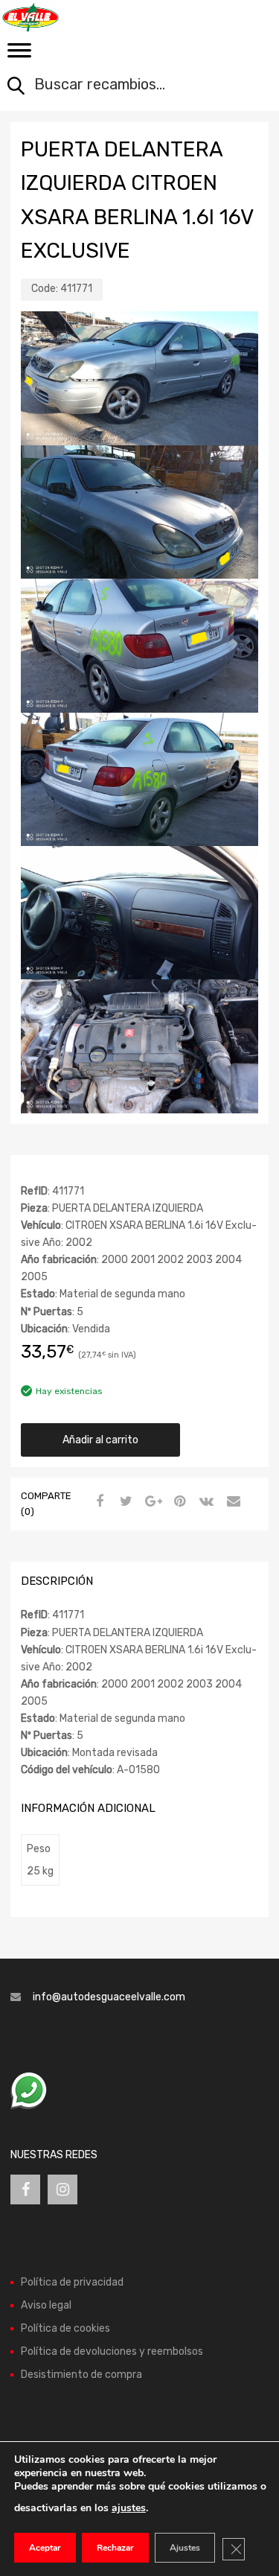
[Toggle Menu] (19, 55)
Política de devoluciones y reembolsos (112, 2351)
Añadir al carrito (100, 1440)
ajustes (129, 2508)
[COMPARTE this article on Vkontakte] (205, 1502)
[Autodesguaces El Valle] (74, 17)
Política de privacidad (72, 2282)
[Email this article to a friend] (231, 1502)
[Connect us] (25, 2189)
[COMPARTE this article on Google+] (151, 1502)
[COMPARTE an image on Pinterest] (178, 1502)
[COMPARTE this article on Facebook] (97, 1502)
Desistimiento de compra (81, 2375)
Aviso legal (46, 2305)
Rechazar (115, 2548)
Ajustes (185, 2548)
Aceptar (45, 2548)
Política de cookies (65, 2328)
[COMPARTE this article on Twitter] (124, 1502)
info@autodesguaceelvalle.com (109, 1997)
